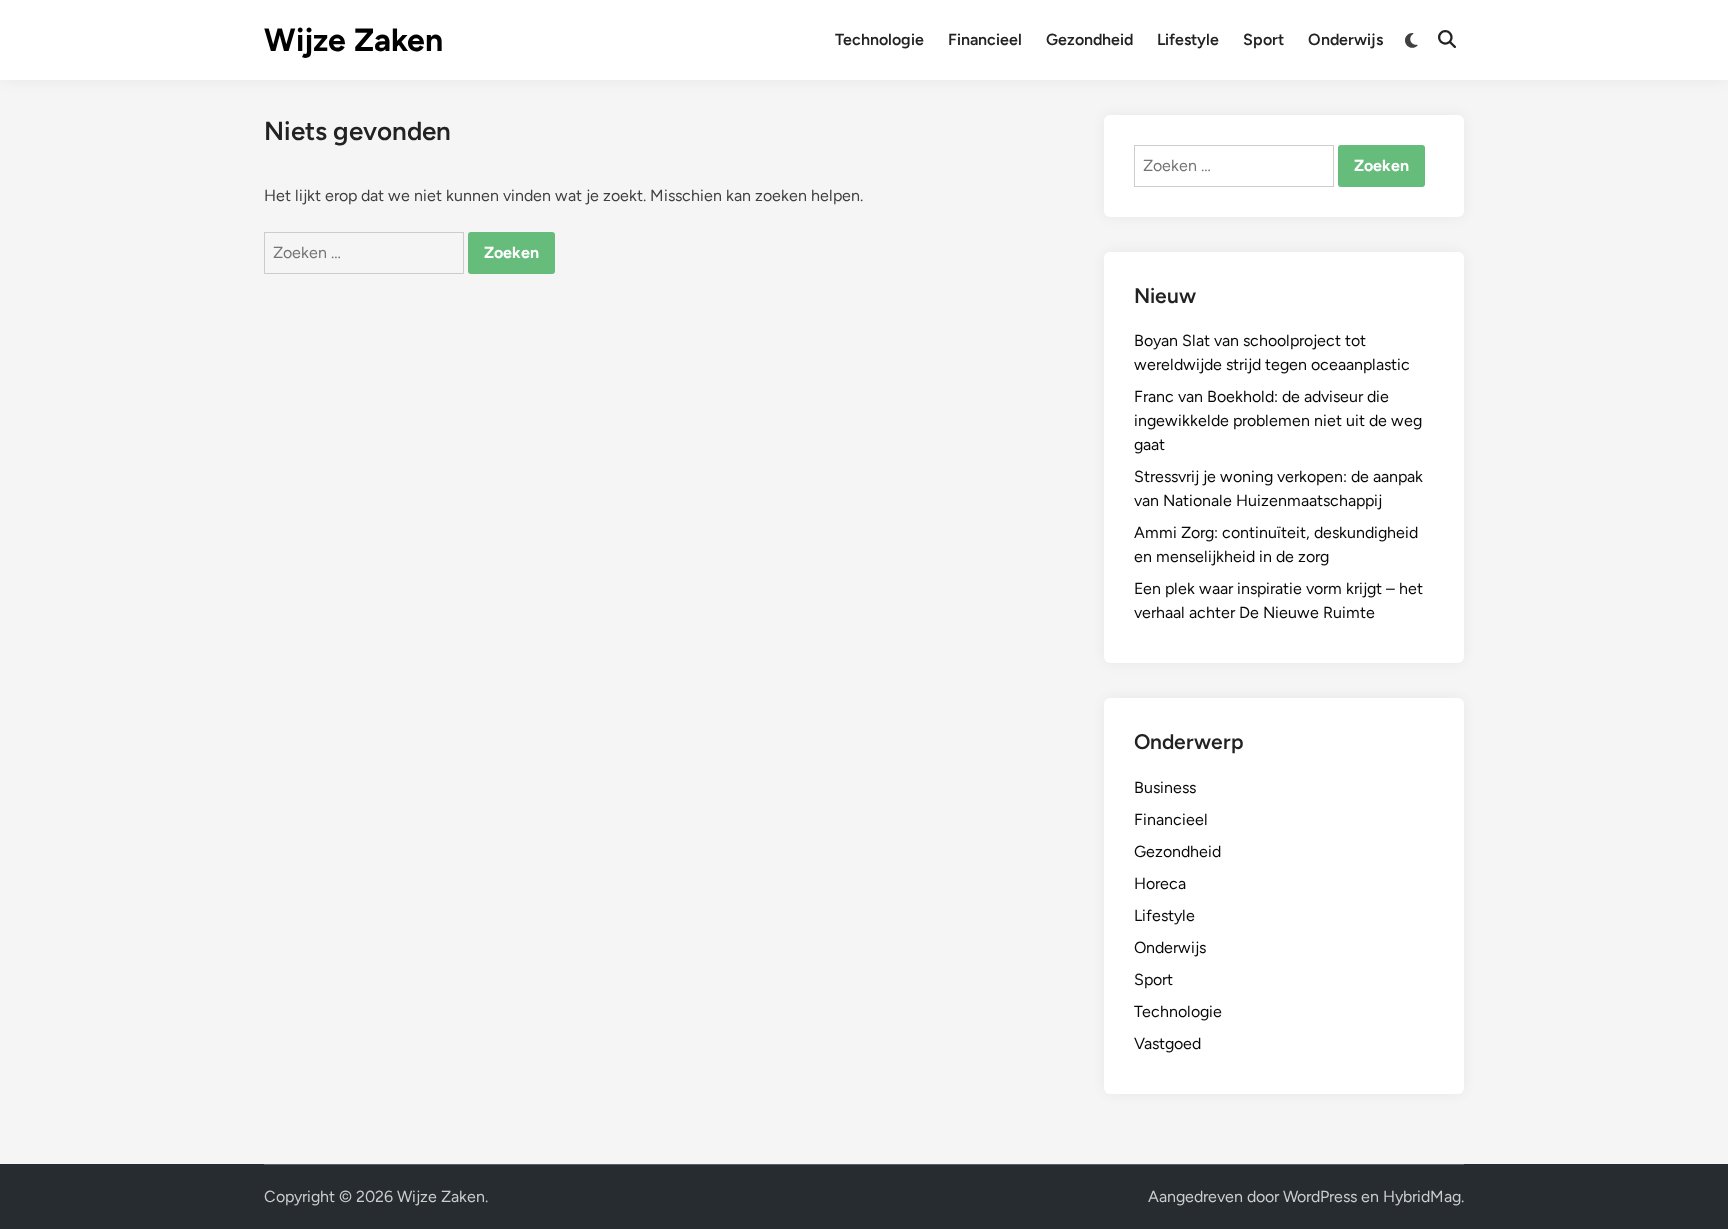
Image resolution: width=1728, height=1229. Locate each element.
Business (1165, 787)
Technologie (879, 39)
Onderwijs (1345, 39)
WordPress (1320, 1196)
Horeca (1160, 883)
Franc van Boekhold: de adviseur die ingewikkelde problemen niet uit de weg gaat (1278, 420)
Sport (1263, 39)
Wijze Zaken (353, 40)
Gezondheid (1089, 39)
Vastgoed (1167, 1043)
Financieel (985, 39)
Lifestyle (1188, 39)
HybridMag (1422, 1196)
